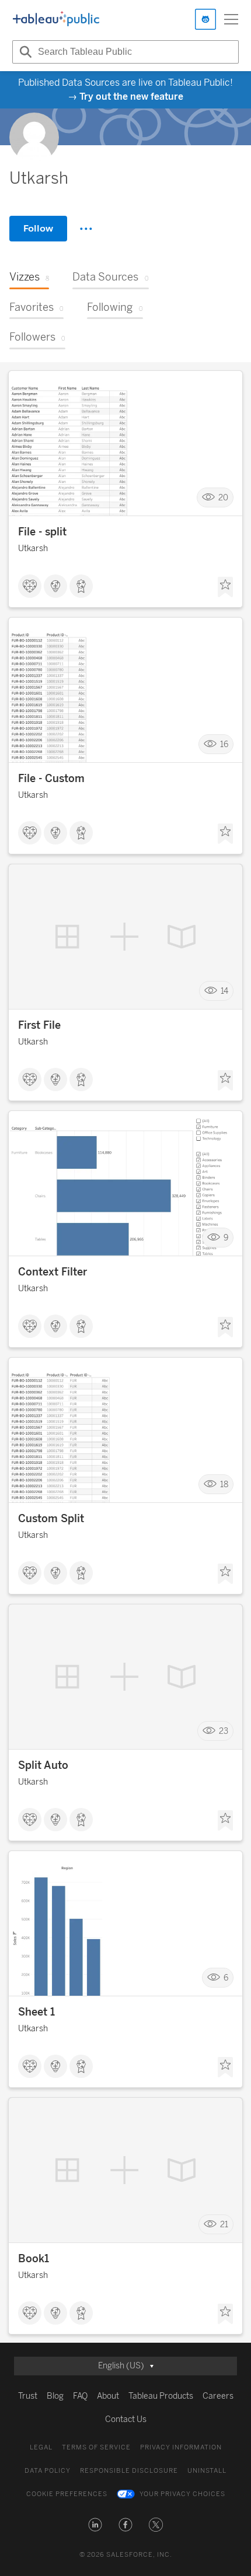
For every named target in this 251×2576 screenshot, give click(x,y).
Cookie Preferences (67, 2494)
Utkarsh (33, 549)
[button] (95, 2525)
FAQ (80, 2396)
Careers (218, 2396)
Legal (41, 2447)
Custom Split (51, 1519)
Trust (28, 2396)
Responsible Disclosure (129, 2471)
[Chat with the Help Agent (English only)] (205, 19)
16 (224, 744)
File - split (42, 532)
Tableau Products (161, 2396)
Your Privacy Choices (182, 2494)
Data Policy (48, 2471)
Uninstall (207, 2471)
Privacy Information (181, 2447)
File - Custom (51, 779)
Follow (38, 228)
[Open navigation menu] (231, 19)
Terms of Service (96, 2447)
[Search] (24, 52)
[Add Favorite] (225, 587)
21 (224, 2225)
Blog (55, 2396)
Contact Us (126, 2419)
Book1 (34, 2259)
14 (224, 991)
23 (224, 1731)
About (108, 2396)
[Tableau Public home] (56, 19)
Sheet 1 (36, 2012)
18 (224, 1485)
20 (223, 498)
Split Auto (43, 1765)
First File (39, 1025)
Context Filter (53, 1272)
